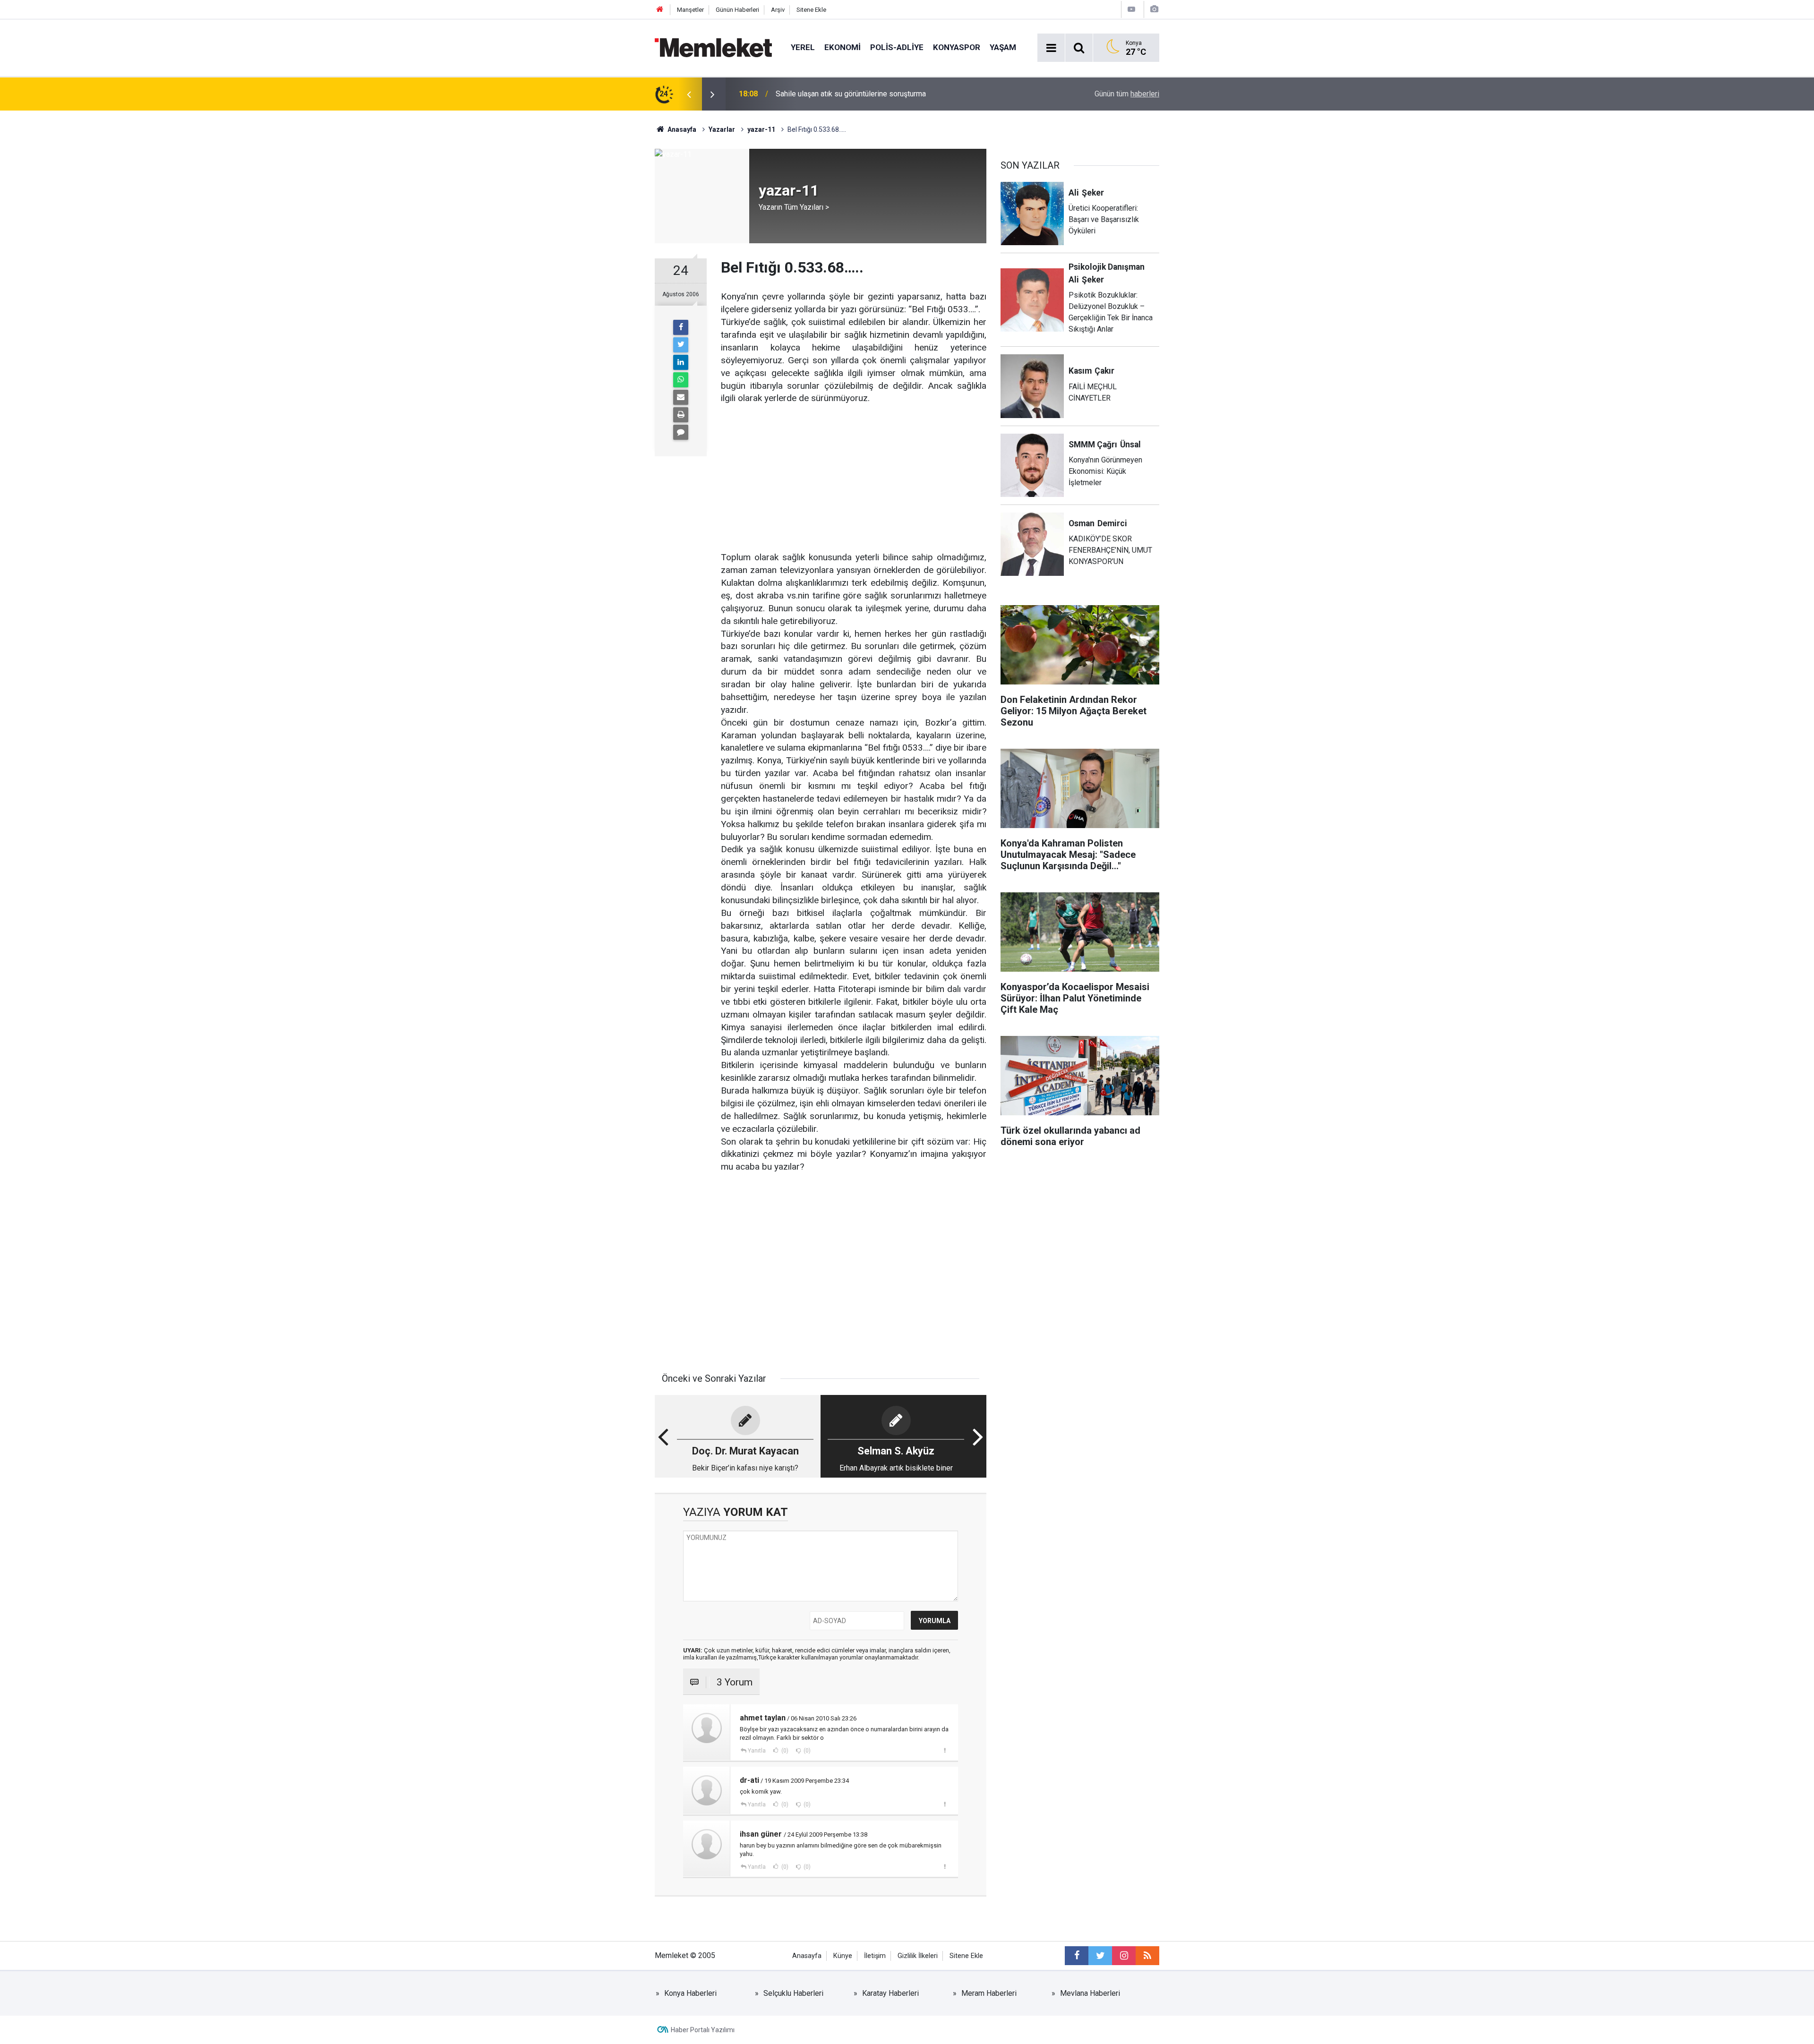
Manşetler (690, 10)
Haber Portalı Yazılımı (703, 2030)
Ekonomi (843, 47)
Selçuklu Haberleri (793, 1993)
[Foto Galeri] (1154, 9)
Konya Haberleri (690, 1993)
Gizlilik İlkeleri (918, 1956)
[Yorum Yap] (681, 432)
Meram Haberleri (989, 1993)
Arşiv (778, 10)
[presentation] (689, 94)
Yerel (803, 47)
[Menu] (1051, 48)
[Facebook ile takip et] (1077, 1956)
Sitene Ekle (811, 10)
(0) (784, 1751)
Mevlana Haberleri (1090, 1993)
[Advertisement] (854, 471)
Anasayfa (807, 1956)
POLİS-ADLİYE (897, 47)
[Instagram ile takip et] (1124, 1956)
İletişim (875, 1956)
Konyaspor (957, 47)
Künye (843, 1956)
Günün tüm (1127, 94)
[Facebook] (681, 327)
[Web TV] (1131, 9)
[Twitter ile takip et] (1100, 1956)
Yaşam (1003, 47)
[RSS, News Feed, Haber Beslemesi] (1147, 1956)
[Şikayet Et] (945, 1750)
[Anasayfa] (660, 10)
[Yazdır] (681, 415)
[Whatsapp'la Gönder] (681, 380)
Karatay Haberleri (890, 1993)
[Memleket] (713, 47)
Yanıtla (757, 1751)
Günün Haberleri (737, 10)
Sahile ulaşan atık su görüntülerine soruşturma (851, 94)
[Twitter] (681, 345)
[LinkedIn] (681, 362)
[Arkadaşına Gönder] (681, 397)
